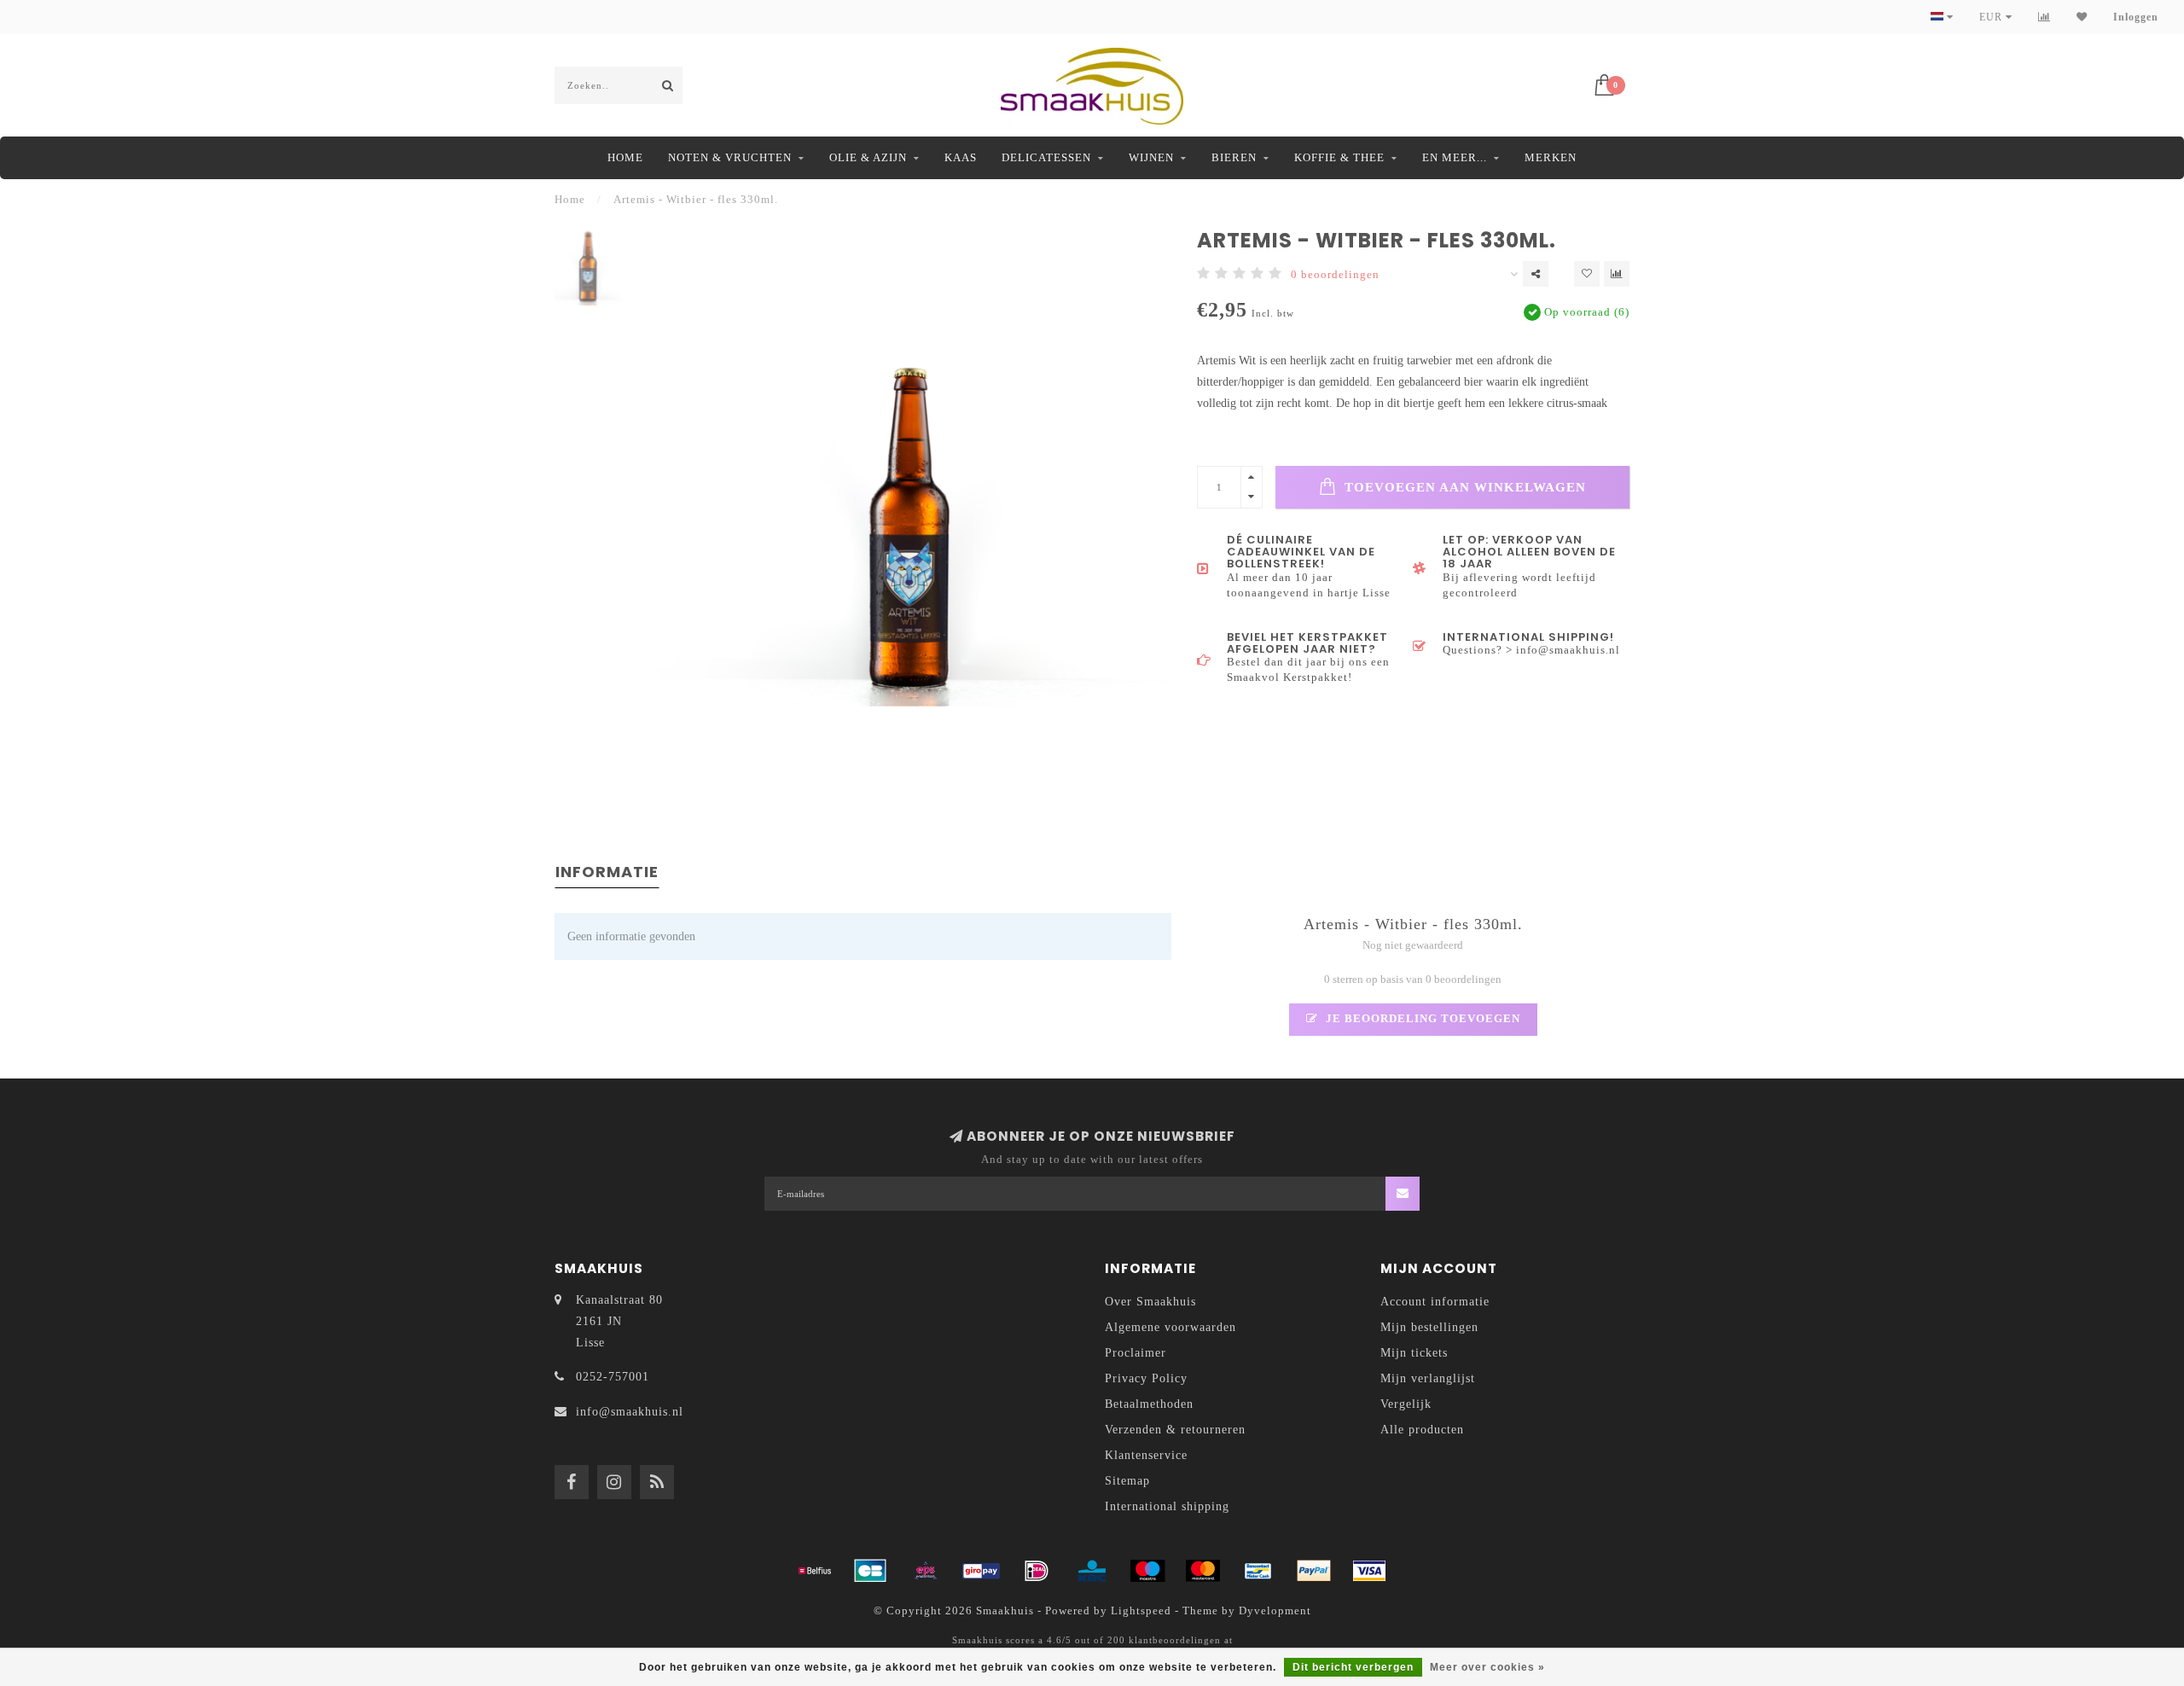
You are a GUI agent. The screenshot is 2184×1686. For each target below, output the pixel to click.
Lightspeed (1141, 1611)
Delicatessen (1046, 157)
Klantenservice (1146, 1455)
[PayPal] (1314, 1571)
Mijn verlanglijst (1428, 1378)
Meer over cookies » (1487, 1667)
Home (625, 157)
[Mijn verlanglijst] (2082, 17)
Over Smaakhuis (1150, 1302)
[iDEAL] (1037, 1571)
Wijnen (1151, 157)
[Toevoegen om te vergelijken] (1617, 274)
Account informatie (1435, 1302)
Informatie (607, 872)
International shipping (1167, 1506)
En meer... (1455, 157)
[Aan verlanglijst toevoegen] (1587, 274)
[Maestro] (1147, 1571)
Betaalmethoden (1149, 1404)
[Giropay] (981, 1571)
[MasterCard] (1203, 1571)
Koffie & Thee (1339, 157)
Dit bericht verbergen (1353, 1667)
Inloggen (2136, 17)
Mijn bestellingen (1429, 1327)
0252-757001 (613, 1377)
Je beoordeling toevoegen (1421, 1019)
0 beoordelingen (1335, 275)
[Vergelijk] (2045, 17)
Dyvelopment (1275, 1611)
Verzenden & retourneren (1175, 1430)
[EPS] (926, 1571)
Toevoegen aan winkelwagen (1463, 487)
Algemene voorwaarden (1170, 1327)
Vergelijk (1406, 1404)
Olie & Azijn (868, 157)
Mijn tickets (1414, 1353)
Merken (1551, 157)
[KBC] (1092, 1571)
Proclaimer (1136, 1353)
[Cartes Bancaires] (870, 1571)
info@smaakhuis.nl (630, 1412)
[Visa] (1369, 1571)
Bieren (1234, 157)
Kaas (961, 157)
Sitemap (1127, 1481)
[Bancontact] (1258, 1571)
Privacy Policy (1146, 1378)
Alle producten (1422, 1430)
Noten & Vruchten (730, 157)
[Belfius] (815, 1571)
